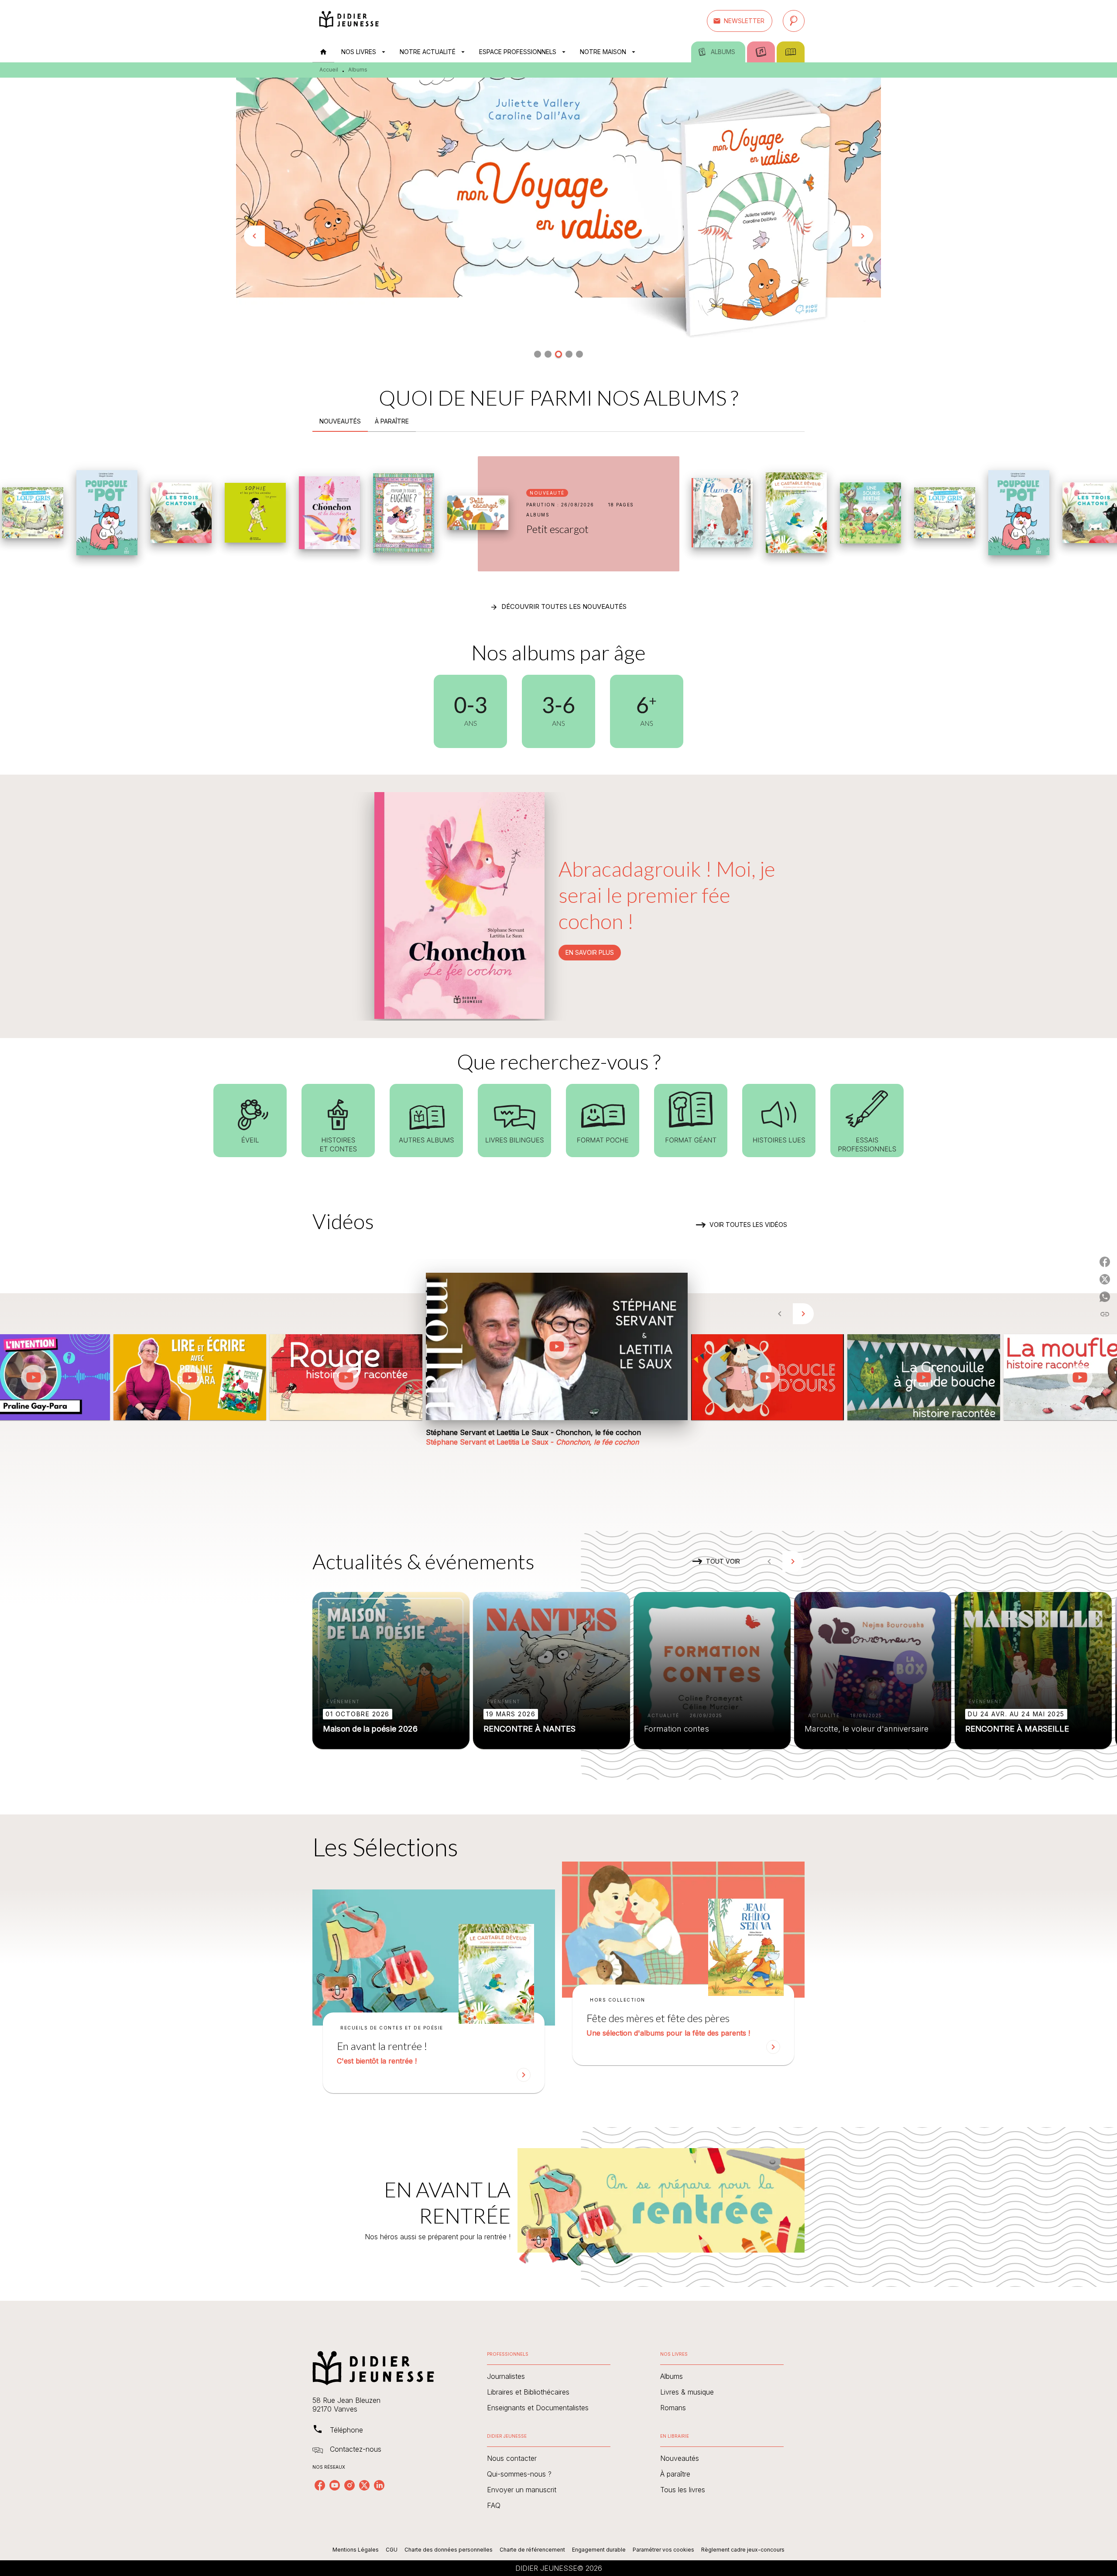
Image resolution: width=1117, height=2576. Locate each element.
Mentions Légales (356, 2550)
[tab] (323, 52)
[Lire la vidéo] (34, 1377)
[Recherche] (794, 21)
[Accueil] (349, 21)
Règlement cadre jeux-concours (743, 2550)
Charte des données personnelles (449, 2550)
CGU (392, 2550)
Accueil (329, 70)
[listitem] (320, 2485)
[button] (740, 21)
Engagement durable (599, 2550)
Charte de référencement (532, 2550)
